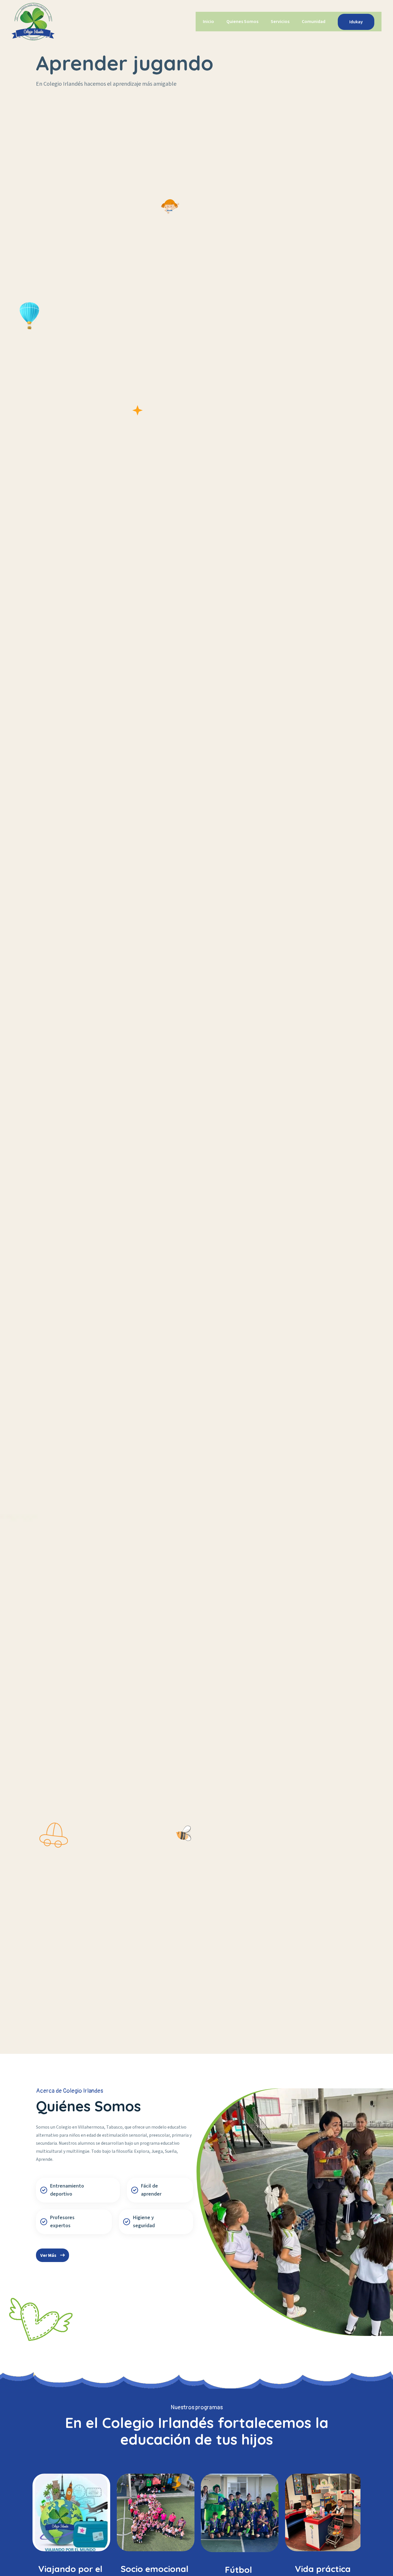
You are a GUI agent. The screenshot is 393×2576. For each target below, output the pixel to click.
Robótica (323, 2569)
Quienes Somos (242, 22)
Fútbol (154, 2570)
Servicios (280, 22)
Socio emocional (70, 2569)
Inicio (208, 22)
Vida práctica (239, 2569)
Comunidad (314, 22)
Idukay (356, 22)
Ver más (49, 2255)
